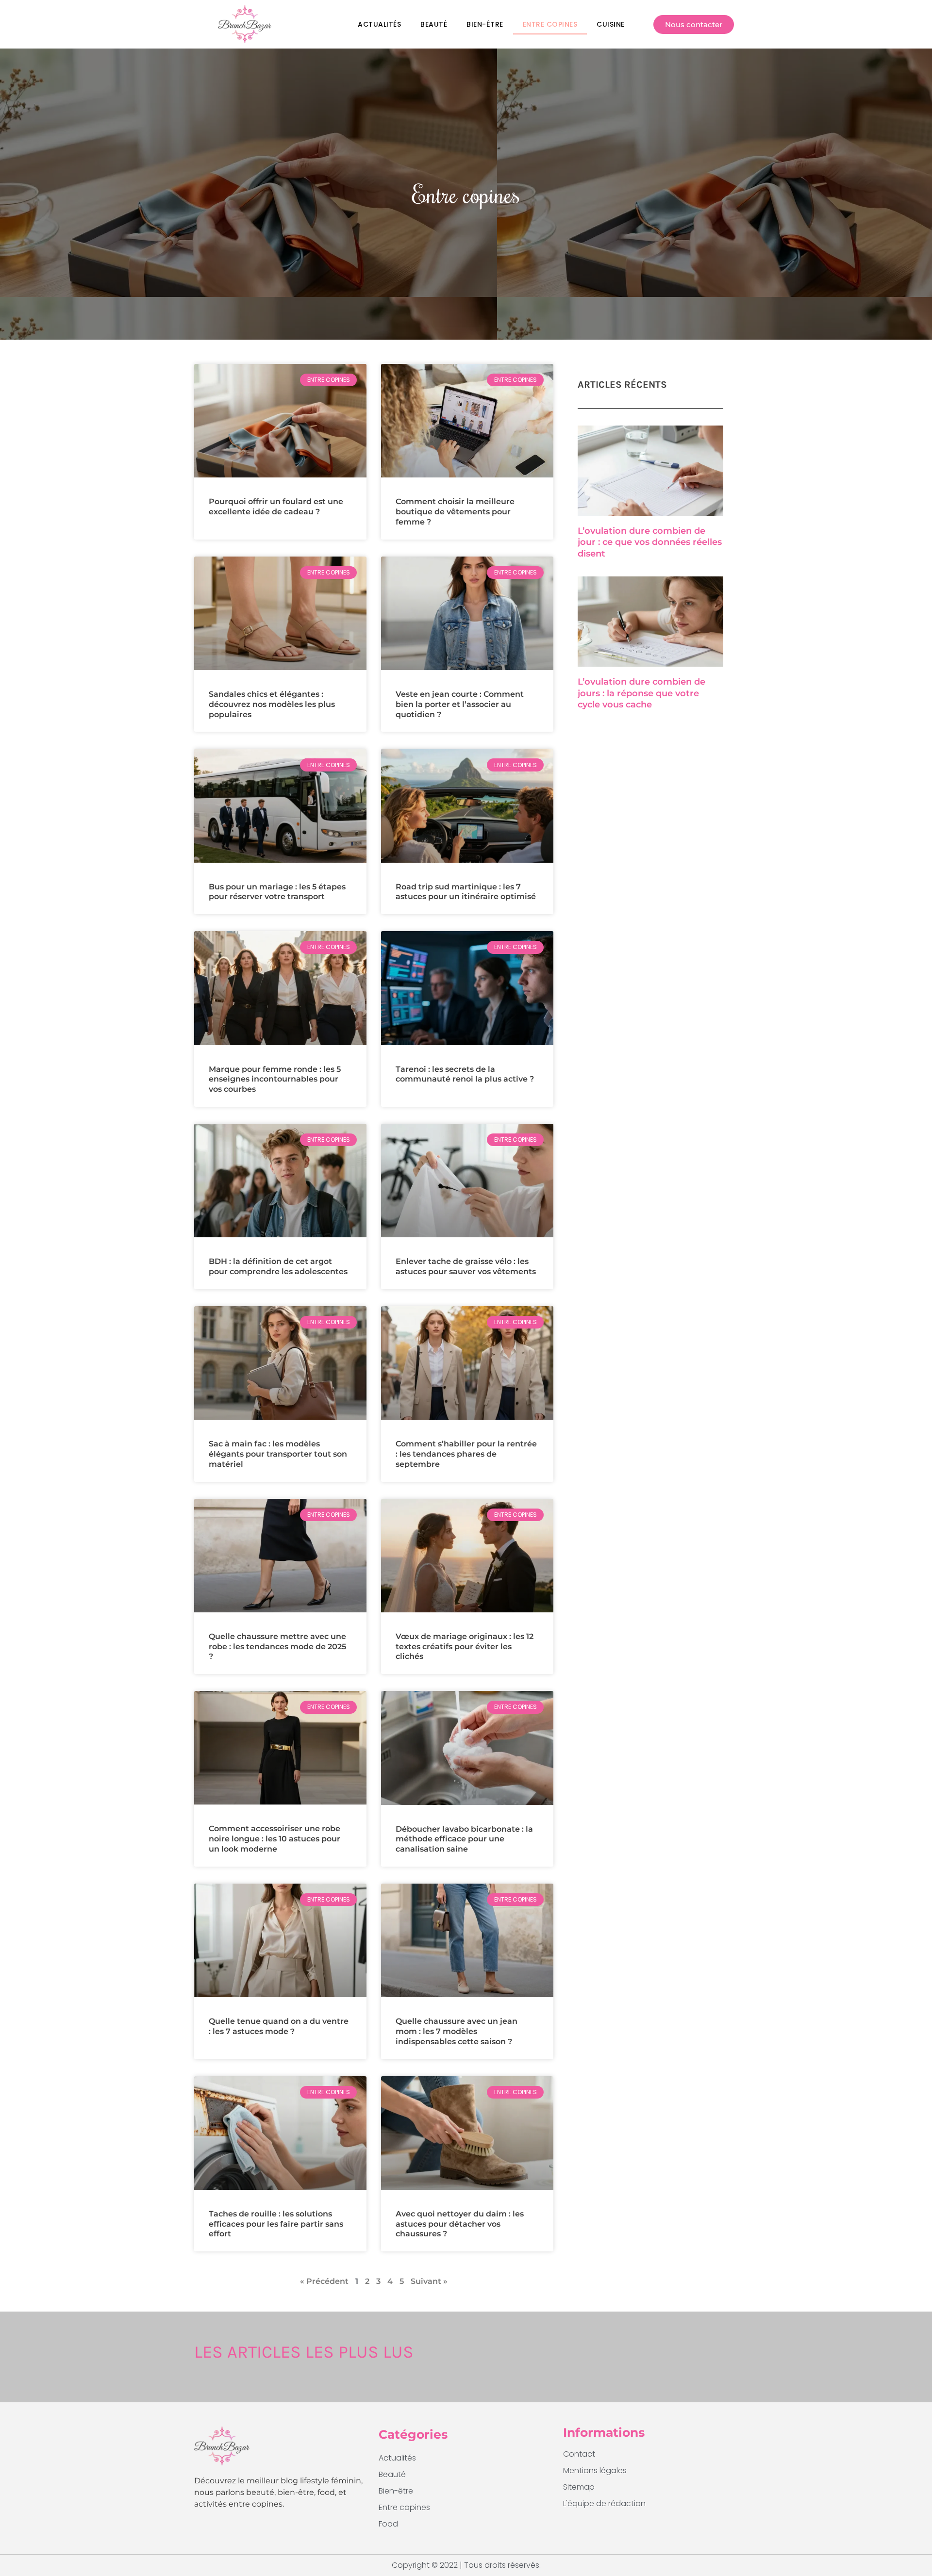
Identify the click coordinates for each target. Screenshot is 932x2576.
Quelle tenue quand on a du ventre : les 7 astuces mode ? (279, 2026)
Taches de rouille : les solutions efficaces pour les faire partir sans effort (276, 2224)
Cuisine (611, 24)
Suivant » (429, 2281)
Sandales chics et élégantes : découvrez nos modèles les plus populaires (272, 704)
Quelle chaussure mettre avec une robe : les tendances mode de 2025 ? (277, 1647)
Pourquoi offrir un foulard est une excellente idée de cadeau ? (276, 507)
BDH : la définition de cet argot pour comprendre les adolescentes (278, 1266)
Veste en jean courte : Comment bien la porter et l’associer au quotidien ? (460, 704)
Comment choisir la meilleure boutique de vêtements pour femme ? (455, 512)
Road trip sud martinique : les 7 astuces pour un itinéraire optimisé (466, 892)
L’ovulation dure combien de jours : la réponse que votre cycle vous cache (641, 693)
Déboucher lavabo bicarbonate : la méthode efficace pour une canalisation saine (464, 1839)
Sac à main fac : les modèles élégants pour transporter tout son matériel (278, 1454)
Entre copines (550, 24)
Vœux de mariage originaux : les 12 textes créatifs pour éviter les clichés (465, 1647)
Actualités (379, 24)
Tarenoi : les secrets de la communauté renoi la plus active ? (465, 1074)
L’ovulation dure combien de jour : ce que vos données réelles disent (650, 542)
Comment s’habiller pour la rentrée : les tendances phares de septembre (466, 1454)
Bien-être (485, 24)
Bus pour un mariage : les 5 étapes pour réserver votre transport (277, 892)
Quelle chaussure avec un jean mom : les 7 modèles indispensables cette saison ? (457, 2031)
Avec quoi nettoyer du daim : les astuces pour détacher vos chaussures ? (460, 2224)
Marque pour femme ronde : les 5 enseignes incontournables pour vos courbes (275, 1079)
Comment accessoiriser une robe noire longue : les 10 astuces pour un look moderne (275, 1839)
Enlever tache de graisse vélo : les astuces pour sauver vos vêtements (466, 1266)
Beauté (434, 24)
